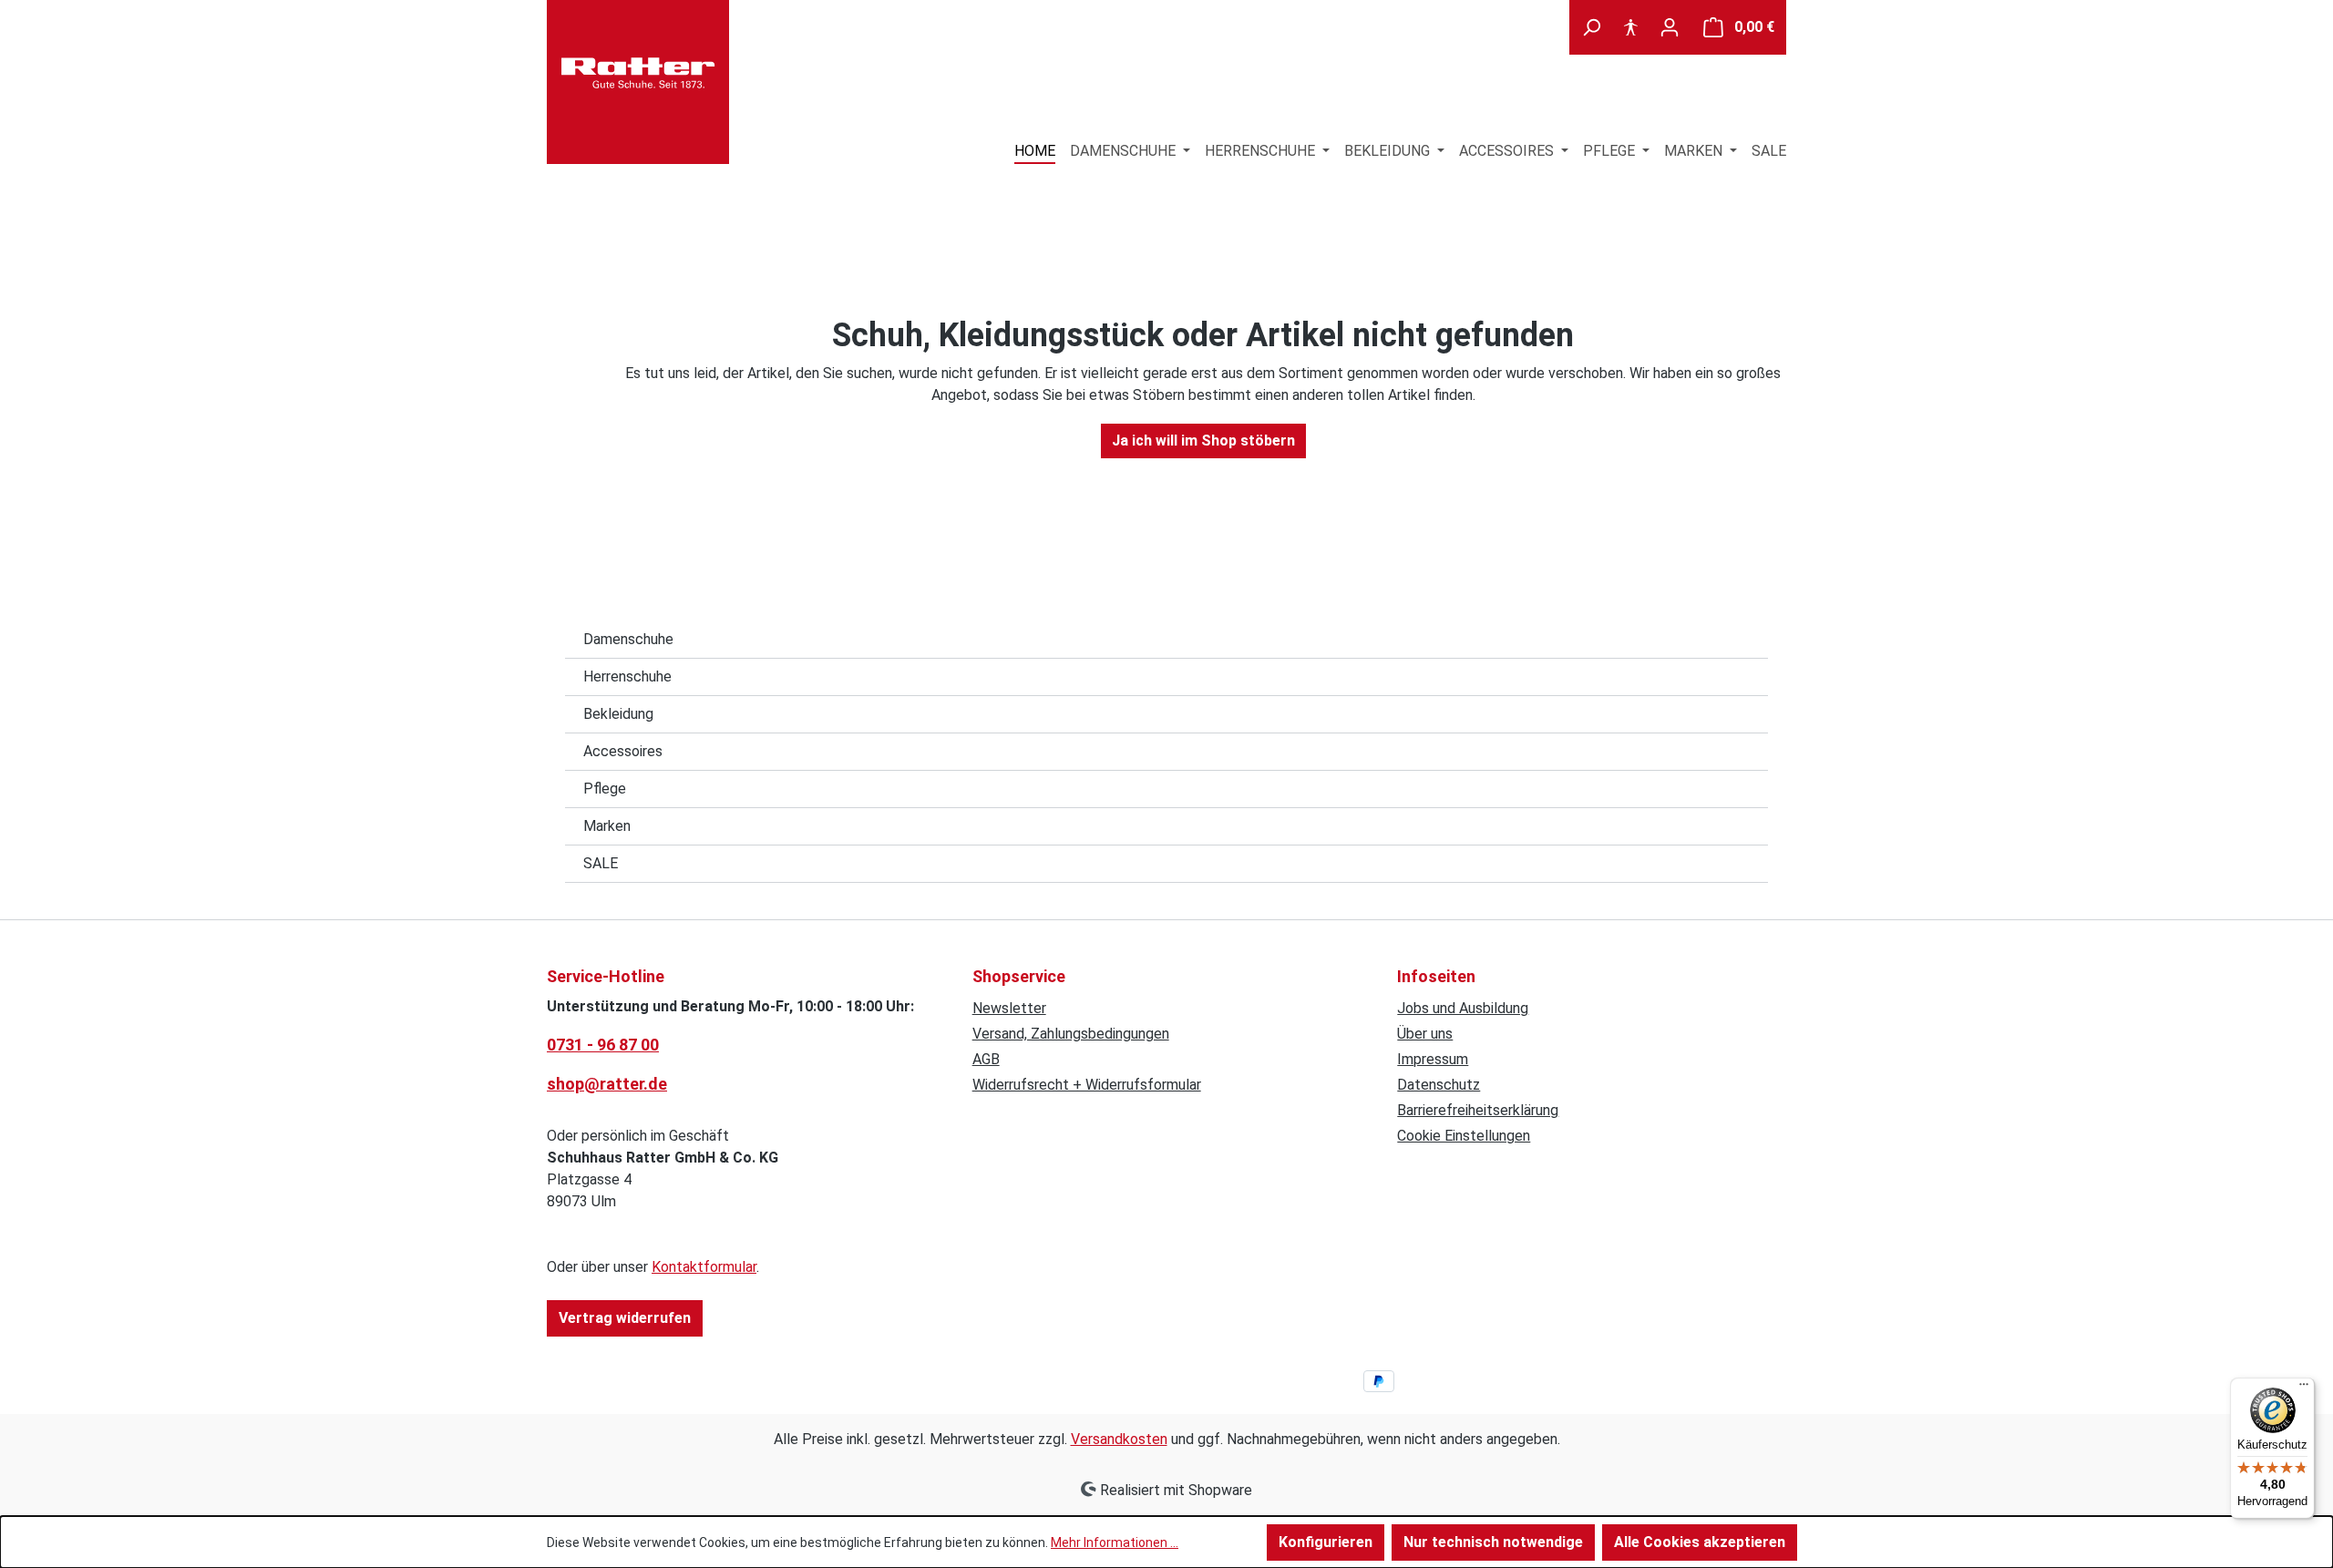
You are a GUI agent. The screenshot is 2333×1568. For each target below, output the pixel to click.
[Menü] (2304, 1389)
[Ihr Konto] (1670, 27)
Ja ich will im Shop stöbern (1203, 441)
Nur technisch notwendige (1493, 1542)
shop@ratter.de (607, 1084)
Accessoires (623, 751)
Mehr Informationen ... (1115, 1542)
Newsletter (1009, 1008)
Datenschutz (1439, 1085)
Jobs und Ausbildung (1463, 1008)
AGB (986, 1059)
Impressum (1433, 1059)
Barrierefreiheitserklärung (1478, 1110)
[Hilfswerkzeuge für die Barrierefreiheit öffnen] (1630, 27)
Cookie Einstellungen (1464, 1136)
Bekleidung (618, 714)
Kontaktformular (704, 1267)
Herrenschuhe (627, 676)
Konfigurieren (1326, 1542)
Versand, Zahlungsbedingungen (1071, 1034)
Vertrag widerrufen (625, 1318)
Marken (607, 826)
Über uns (1425, 1034)
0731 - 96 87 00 (603, 1045)
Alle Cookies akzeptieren (1700, 1542)
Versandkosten (1119, 1439)
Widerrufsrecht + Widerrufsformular (1087, 1085)
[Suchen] (1591, 27)
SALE (601, 863)
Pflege (605, 789)
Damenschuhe (628, 639)
